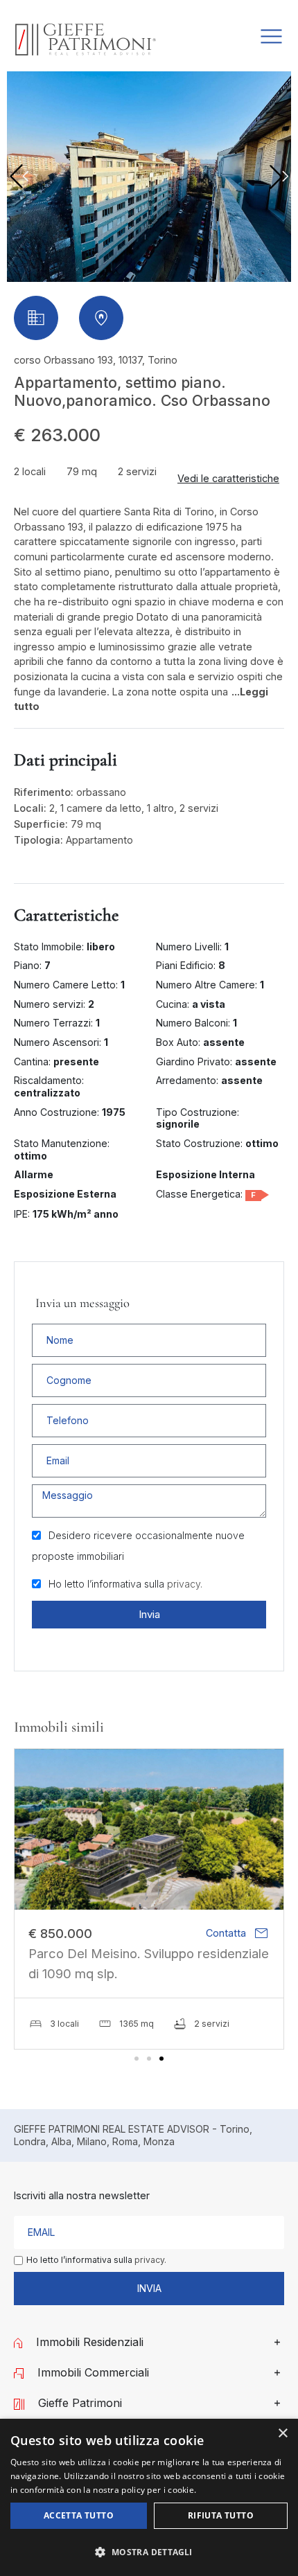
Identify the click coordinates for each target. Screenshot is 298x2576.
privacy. (185, 1584)
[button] (279, 177)
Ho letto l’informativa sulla (125, 1584)
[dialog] (149, 2497)
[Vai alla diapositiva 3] (161, 2059)
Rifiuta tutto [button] (221, 2515)
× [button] (282, 2434)
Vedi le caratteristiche (228, 478)
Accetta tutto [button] (79, 2515)
